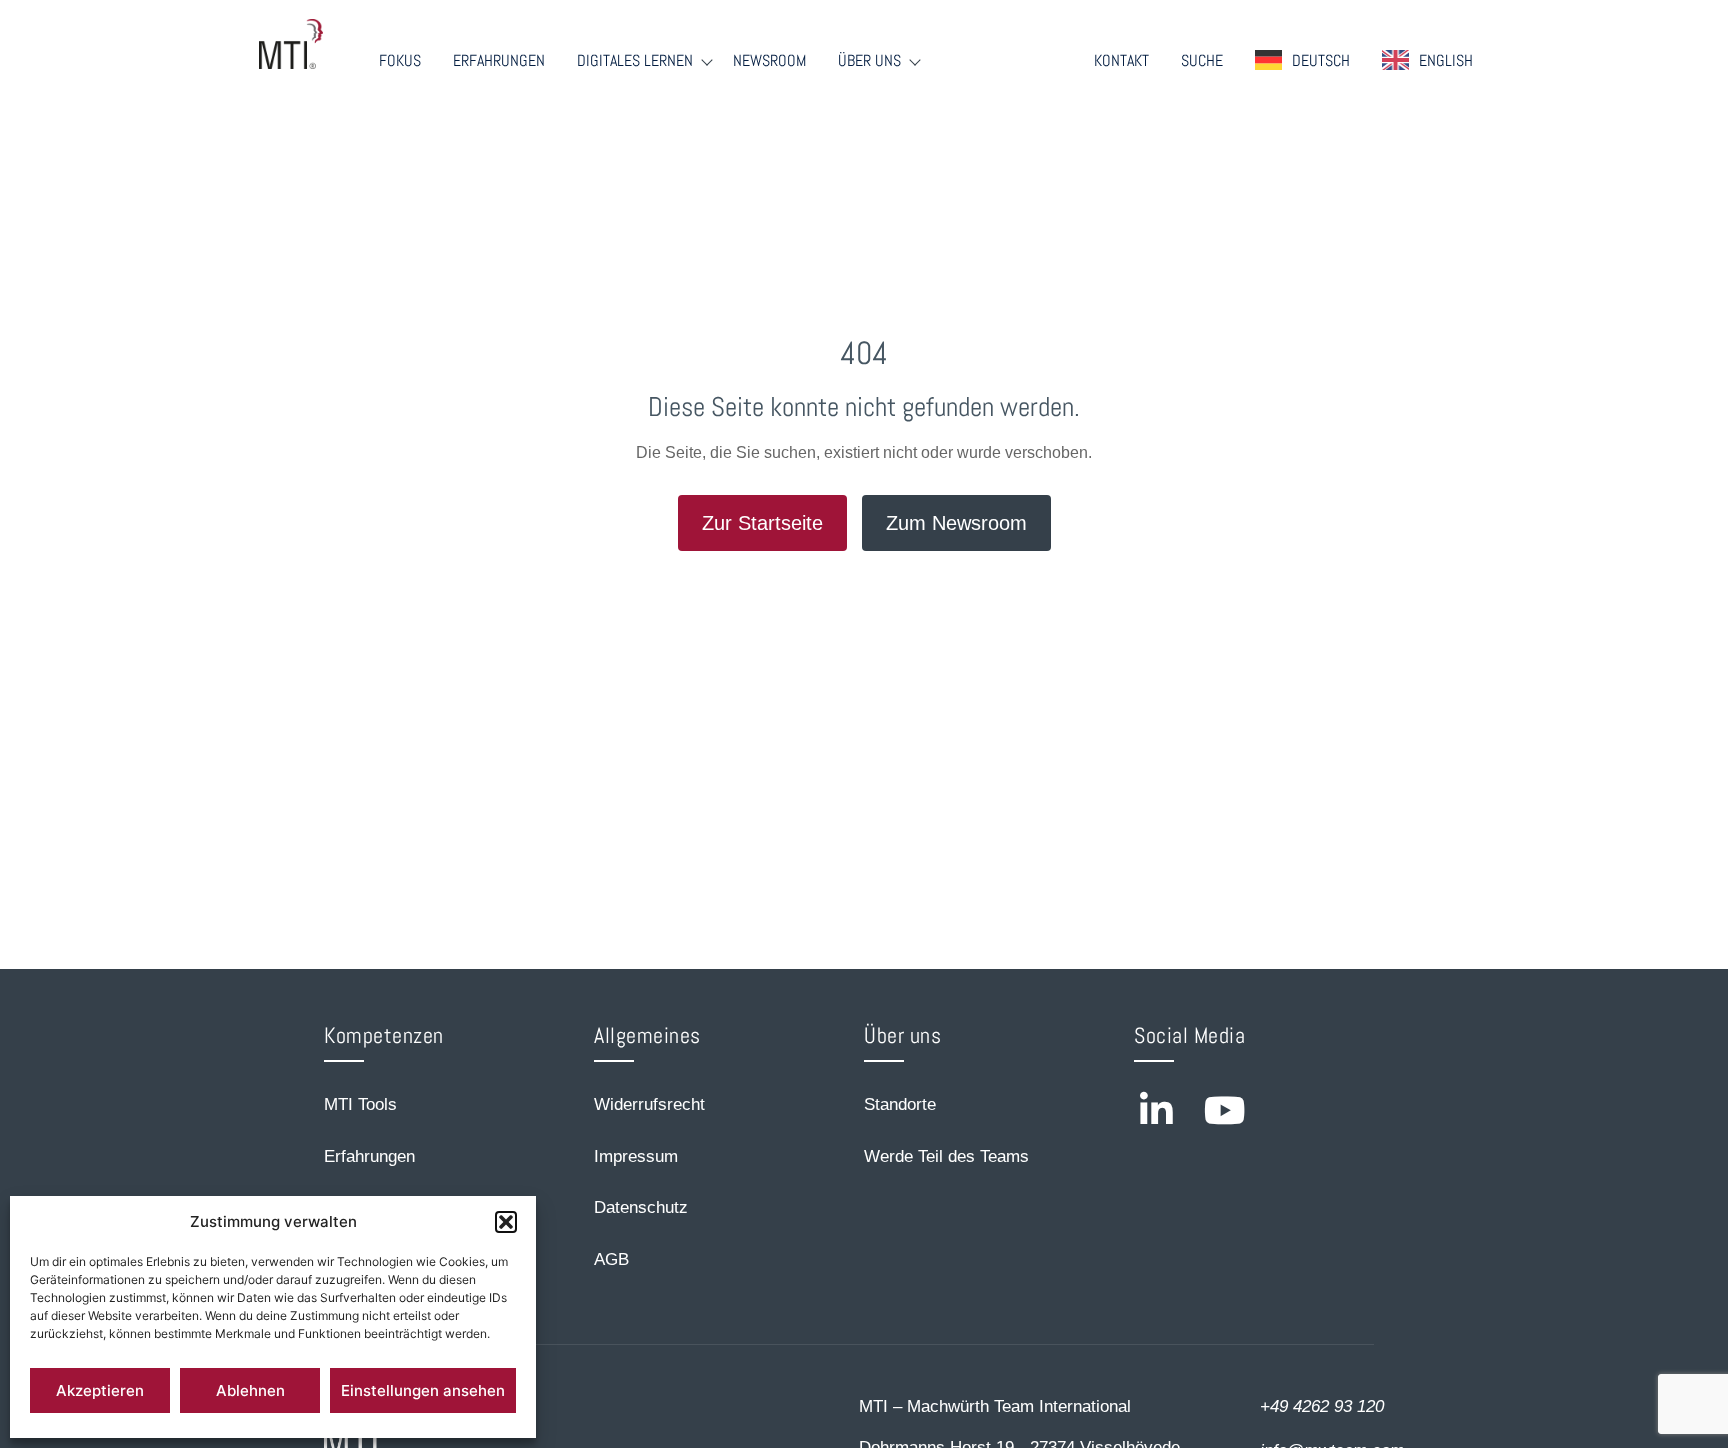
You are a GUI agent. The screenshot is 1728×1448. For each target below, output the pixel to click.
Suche (1202, 61)
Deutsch (1321, 60)
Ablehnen (250, 1390)
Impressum (636, 1156)
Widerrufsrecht (649, 1104)
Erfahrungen (499, 61)
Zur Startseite (762, 523)
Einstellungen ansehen (423, 1390)
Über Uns (869, 61)
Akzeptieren (100, 1390)
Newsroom (769, 61)
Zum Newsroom (956, 523)
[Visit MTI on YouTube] (1225, 1110)
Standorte (900, 1104)
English (1446, 60)
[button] (506, 1222)
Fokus (400, 61)
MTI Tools (360, 1104)
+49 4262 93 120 (1322, 1406)
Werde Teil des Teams (946, 1156)
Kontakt (1121, 61)
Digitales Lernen (635, 61)
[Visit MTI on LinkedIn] (1156, 1110)
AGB (611, 1259)
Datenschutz (641, 1207)
